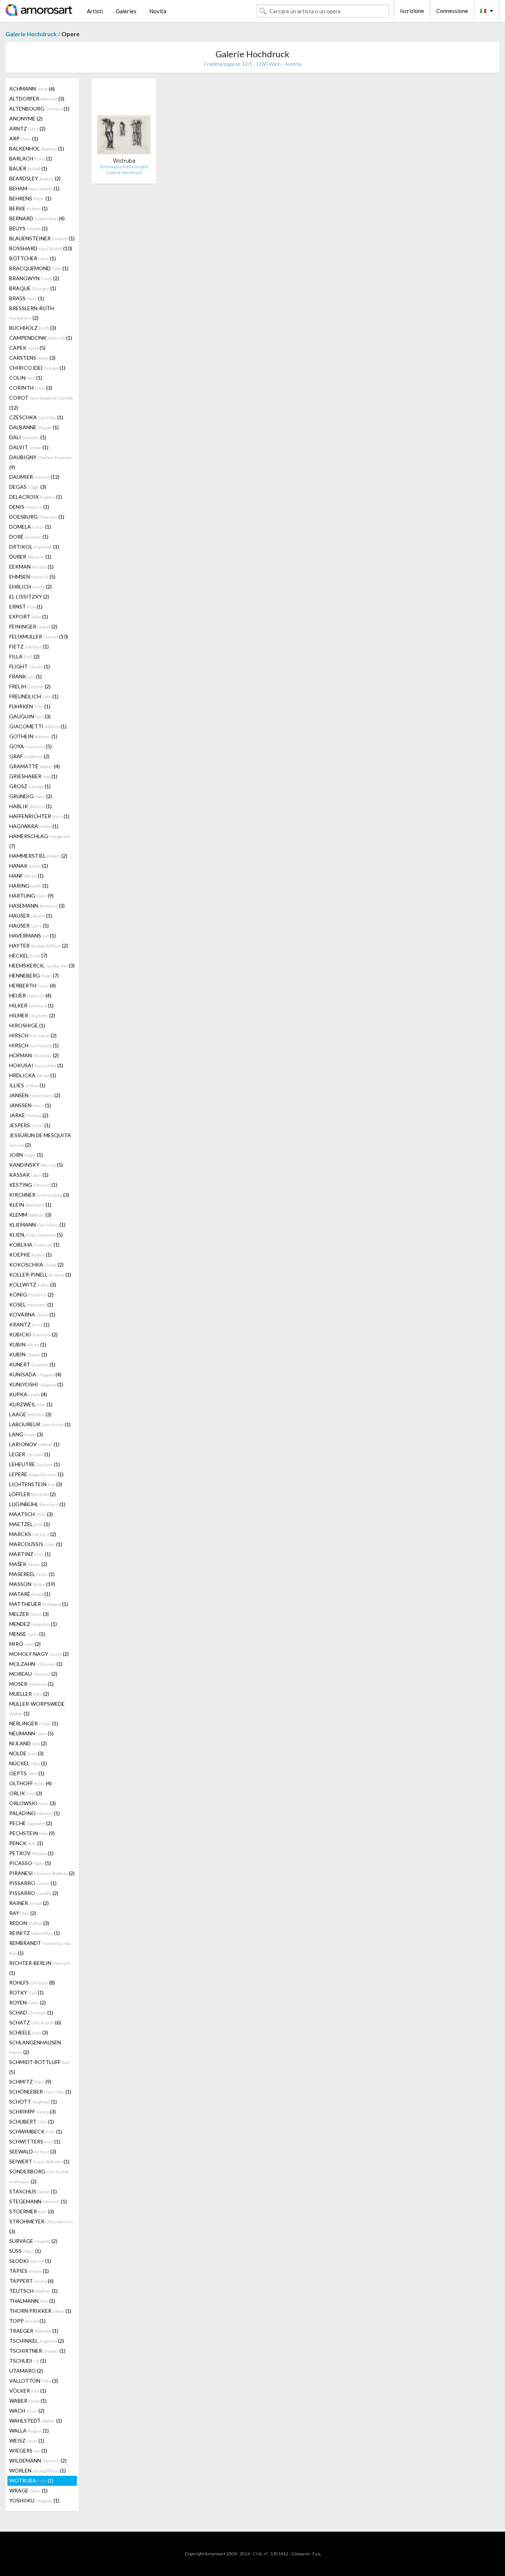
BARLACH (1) (31, 158)
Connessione (452, 11)
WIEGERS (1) (28, 2450)
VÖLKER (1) (28, 2391)
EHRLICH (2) (30, 587)
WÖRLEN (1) (38, 2470)
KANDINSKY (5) (36, 1165)
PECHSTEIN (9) (32, 1833)
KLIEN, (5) (36, 1235)
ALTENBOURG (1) (39, 109)
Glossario (300, 2554)
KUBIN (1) (28, 1344)
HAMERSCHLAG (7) (40, 841)
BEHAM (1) (34, 188)
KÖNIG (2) (31, 1294)
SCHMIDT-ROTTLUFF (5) (40, 2067)
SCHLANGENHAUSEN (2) (35, 2047)
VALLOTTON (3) (34, 2381)
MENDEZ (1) (33, 1624)
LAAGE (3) (30, 1414)
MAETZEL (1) (30, 1524)
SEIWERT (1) (39, 2161)
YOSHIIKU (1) (34, 2500)
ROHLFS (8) (32, 1982)
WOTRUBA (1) (31, 2480)
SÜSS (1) (25, 2251)
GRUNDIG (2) (31, 796)
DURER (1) (30, 557)
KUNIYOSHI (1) (36, 1384)
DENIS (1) (29, 507)
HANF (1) (26, 876)
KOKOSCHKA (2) (36, 1265)
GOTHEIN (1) (33, 736)
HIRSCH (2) (33, 1035)
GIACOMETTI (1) (38, 726)
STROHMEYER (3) (41, 2226)
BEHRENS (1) (30, 198)
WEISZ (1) (27, 2441)
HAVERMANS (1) (33, 936)
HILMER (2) (32, 1015)
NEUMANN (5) (31, 1733)
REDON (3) (29, 1923)
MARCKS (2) (33, 1534)
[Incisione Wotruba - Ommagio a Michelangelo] (124, 121)
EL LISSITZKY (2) (29, 596)
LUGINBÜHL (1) (37, 1504)
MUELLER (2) (29, 1694)
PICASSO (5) (30, 1863)
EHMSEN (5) (32, 577)
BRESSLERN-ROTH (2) (32, 313)
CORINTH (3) (31, 388)
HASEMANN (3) (37, 906)
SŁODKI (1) (30, 2261)
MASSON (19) (32, 1584)
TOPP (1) (27, 2321)
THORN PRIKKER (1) (40, 2311)
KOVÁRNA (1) (32, 1314)
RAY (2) (23, 1913)
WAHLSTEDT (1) (36, 2421)
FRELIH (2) (30, 686)
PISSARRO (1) (33, 1883)
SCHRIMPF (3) (33, 2111)
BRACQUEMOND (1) (39, 268)
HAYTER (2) (39, 945)
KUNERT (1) (32, 1364)
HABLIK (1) (30, 806)
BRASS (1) (27, 298)
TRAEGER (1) (34, 2331)
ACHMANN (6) (32, 89)
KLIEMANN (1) (37, 1225)
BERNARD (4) (37, 218)
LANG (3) (26, 1434)
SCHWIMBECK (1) (36, 2131)
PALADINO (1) (35, 1813)
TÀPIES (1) (29, 2271)
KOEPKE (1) (30, 1255)
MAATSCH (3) (31, 1514)
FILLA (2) (24, 656)
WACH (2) (27, 2411)
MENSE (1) (27, 1634)
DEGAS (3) (28, 487)
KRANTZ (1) (29, 1324)
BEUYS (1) (28, 228)
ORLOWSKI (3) (33, 1803)
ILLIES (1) (27, 1085)
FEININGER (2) (33, 626)
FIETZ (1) (29, 646)
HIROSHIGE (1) (27, 1025)
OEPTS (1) (27, 1773)
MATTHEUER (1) (39, 1604)
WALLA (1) (29, 2431)
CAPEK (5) (27, 348)
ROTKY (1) (26, 1992)
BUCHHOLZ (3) (33, 328)
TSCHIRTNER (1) (37, 2351)
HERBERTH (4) (33, 985)
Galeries (126, 11)
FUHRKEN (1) (30, 706)
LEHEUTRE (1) (35, 1464)
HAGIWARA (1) (34, 826)
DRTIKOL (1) (34, 547)
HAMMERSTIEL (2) (38, 856)
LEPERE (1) (36, 1474)
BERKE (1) (28, 208)
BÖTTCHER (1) (33, 258)
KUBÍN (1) (28, 1354)
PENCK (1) (26, 1843)
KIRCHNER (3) (39, 1195)
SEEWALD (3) (33, 2151)
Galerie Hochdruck (31, 34)
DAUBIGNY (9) (41, 462)
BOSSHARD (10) (41, 248)
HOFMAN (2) (34, 1055)
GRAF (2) (29, 756)
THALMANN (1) (32, 2301)
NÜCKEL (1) (28, 1763)
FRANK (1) (26, 676)
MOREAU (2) (33, 1674)
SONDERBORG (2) (39, 2176)
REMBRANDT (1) (40, 1948)
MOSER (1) (31, 1684)
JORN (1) (26, 1155)
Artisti (95, 11)
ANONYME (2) (26, 118)
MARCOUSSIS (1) (36, 1544)
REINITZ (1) (35, 1933)
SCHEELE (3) (29, 2032)
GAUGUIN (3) (30, 716)
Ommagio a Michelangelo (124, 167)
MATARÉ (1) (30, 1594)
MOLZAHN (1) (36, 1664)
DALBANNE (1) (34, 427)
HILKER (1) (31, 1005)
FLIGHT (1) (30, 666)
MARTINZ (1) (30, 1554)
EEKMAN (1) (31, 567)
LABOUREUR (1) (40, 1424)
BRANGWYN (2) (34, 278)
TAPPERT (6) (31, 2281)
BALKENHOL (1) (37, 148)
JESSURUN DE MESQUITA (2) (40, 1140)
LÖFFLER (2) (33, 1494)
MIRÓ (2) (25, 1644)
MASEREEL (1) (32, 1574)
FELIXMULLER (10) (39, 636)
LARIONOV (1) (34, 1444)
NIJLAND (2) (28, 1743)
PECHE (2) (31, 1823)
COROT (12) (41, 403)
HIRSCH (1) (34, 1045)
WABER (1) (28, 2401)
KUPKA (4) (28, 1394)
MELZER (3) (29, 1614)
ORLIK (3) (26, 1793)
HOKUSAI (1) (36, 1065)
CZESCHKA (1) (36, 417)
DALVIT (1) (29, 447)
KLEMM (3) (30, 1215)
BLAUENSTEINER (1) (42, 238)
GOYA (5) (30, 746)
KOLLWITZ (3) (33, 1284)
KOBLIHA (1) (34, 1245)
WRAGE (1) (28, 2490)
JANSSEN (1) (30, 1105)
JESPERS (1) (30, 1125)
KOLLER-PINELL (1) (40, 1275)
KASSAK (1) (29, 1175)
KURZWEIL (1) (31, 1404)
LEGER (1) (30, 1454)
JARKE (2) (29, 1115)
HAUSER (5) (29, 926)
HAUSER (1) (31, 916)
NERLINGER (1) (34, 1723)
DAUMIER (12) (34, 477)
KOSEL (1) (31, 1304)
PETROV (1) (31, 1853)
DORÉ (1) (29, 537)
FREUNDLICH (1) (34, 696)
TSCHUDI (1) (28, 2361)
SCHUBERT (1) (32, 2121)
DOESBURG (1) (37, 517)
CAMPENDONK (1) (41, 338)
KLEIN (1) (30, 1205)
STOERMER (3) (32, 2211)
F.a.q (316, 2554)
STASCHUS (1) (33, 2191)
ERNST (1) (26, 606)
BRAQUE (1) (33, 288)
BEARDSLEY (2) (35, 178)
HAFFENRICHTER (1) (39, 816)
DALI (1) (28, 437)
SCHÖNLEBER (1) (40, 2092)
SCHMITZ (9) (30, 2082)
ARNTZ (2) (27, 128)
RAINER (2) (29, 1903)
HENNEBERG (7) (34, 975)
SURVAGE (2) (33, 2241)
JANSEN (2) (35, 1095)
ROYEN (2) (28, 2002)
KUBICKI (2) (33, 1334)
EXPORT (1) (29, 616)
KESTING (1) (33, 1185)
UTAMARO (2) (26, 2371)
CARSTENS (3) (32, 358)
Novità (158, 11)
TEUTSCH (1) (33, 2291)
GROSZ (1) (30, 786)
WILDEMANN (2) (38, 2460)
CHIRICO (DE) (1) (37, 368)
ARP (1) (24, 138)
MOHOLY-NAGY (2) (39, 1654)
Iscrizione (412, 11)
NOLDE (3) (26, 1753)
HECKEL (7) (28, 955)
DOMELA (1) (30, 527)
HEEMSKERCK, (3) (42, 965)
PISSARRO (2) (34, 1893)
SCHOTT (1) (33, 2102)
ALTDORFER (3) (37, 99)
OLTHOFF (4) (30, 1783)
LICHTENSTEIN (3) (36, 1484)
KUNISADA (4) (35, 1374)
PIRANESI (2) (42, 1873)
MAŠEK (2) (28, 1564)
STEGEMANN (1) (38, 2201)
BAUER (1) (28, 168)
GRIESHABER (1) (33, 776)
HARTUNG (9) (31, 896)
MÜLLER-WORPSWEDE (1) (37, 1709)
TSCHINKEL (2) (37, 2341)
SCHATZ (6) (35, 2022)
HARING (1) (29, 886)
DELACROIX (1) (36, 497)
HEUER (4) (30, 995)
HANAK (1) (29, 866)
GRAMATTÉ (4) (35, 766)
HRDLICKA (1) (33, 1075)
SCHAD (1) (31, 2012)
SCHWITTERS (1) (35, 2141)
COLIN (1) (26, 378)
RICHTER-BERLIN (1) (40, 1968)
